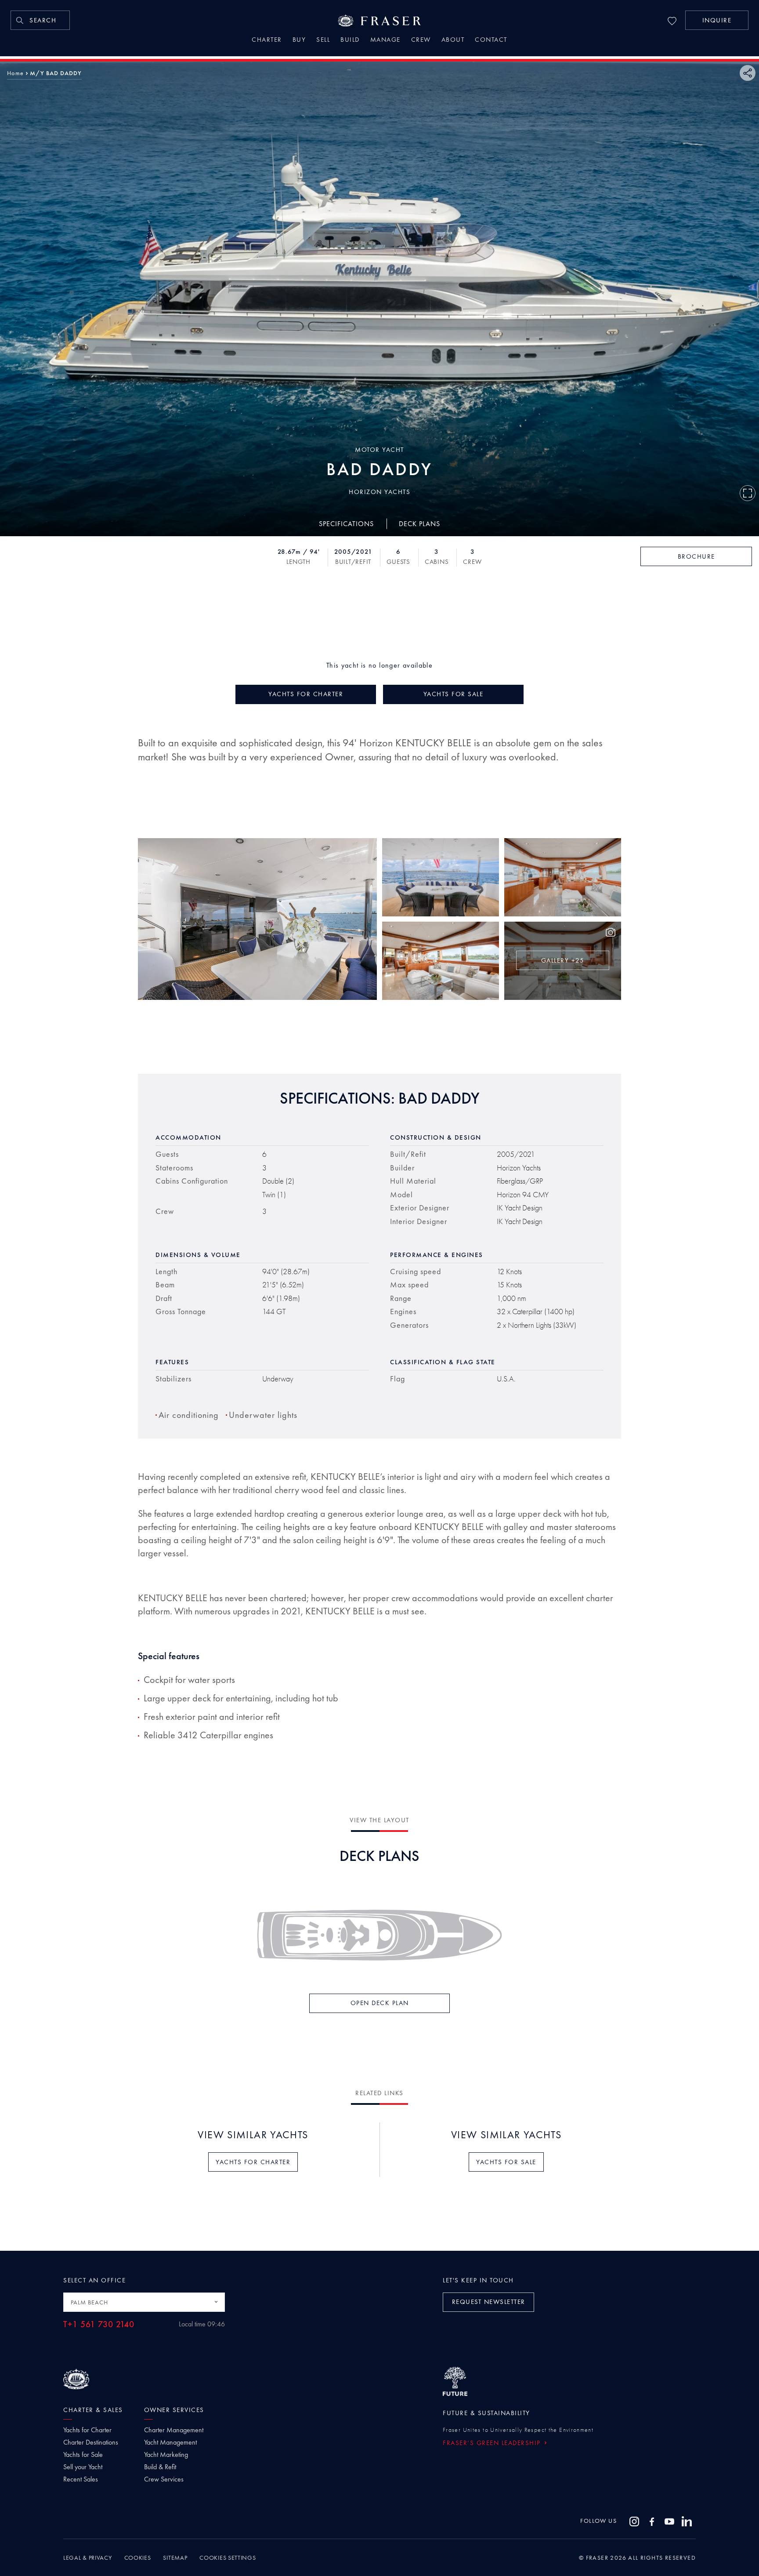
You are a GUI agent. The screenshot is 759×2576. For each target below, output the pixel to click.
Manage (385, 40)
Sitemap (175, 2558)
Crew (421, 40)
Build (350, 40)
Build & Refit (160, 2467)
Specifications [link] (346, 523)
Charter (267, 40)
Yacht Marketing (166, 2455)
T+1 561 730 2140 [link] (99, 2324)
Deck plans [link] (419, 523)
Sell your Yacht (83, 2467)
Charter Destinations (91, 2442)
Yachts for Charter (87, 2430)
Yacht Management (170, 2442)
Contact (491, 40)
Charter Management (174, 2430)
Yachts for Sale (83, 2455)
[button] (717, 20)
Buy (299, 40)
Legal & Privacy (88, 2558)
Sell (323, 40)
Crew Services (164, 2479)
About (453, 40)
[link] (40, 20)
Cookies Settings (228, 2558)
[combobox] (144, 2302)
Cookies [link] (138, 2558)
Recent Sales (81, 2479)
